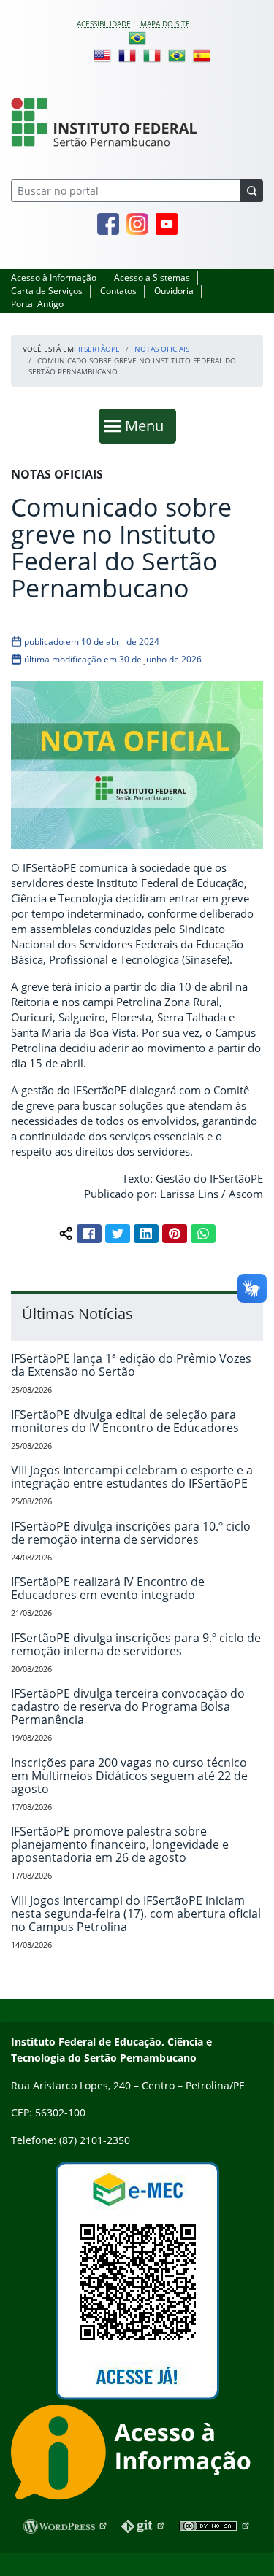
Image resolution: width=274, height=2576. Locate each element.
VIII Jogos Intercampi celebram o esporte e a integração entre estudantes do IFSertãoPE (132, 1477)
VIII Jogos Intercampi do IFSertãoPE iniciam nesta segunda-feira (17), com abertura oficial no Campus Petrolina (136, 1914)
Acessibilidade (104, 23)
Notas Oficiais (162, 349)
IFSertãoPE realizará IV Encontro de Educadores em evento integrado (108, 1588)
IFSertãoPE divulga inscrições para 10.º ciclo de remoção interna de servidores (131, 1533)
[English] (102, 55)
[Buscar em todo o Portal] (251, 191)
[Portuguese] (137, 37)
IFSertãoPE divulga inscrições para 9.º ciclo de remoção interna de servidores (136, 1644)
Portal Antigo (37, 304)
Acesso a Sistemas (152, 278)
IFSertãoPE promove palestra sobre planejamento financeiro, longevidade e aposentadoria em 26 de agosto (120, 1844)
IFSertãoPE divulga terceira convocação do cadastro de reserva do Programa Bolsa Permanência (128, 1706)
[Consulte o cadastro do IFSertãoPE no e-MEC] (137, 2281)
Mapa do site (165, 23)
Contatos (118, 291)
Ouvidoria (174, 291)
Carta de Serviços (47, 291)
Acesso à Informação (54, 278)
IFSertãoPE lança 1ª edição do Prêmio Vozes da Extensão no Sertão (131, 1365)
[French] (127, 55)
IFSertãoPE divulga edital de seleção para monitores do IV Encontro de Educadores (125, 1421)
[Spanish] (202, 55)
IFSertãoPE (99, 349)
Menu (148, 425)
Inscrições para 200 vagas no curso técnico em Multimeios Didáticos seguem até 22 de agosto (129, 1776)
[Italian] (152, 55)
